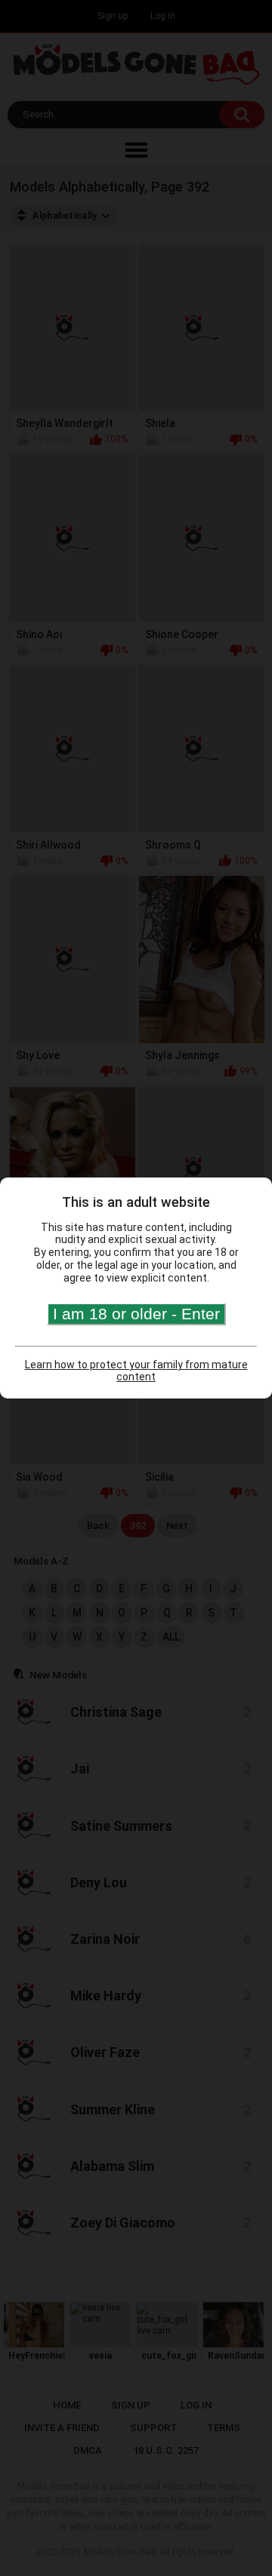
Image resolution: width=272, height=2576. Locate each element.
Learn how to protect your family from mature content (136, 1371)
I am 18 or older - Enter (136, 1314)
